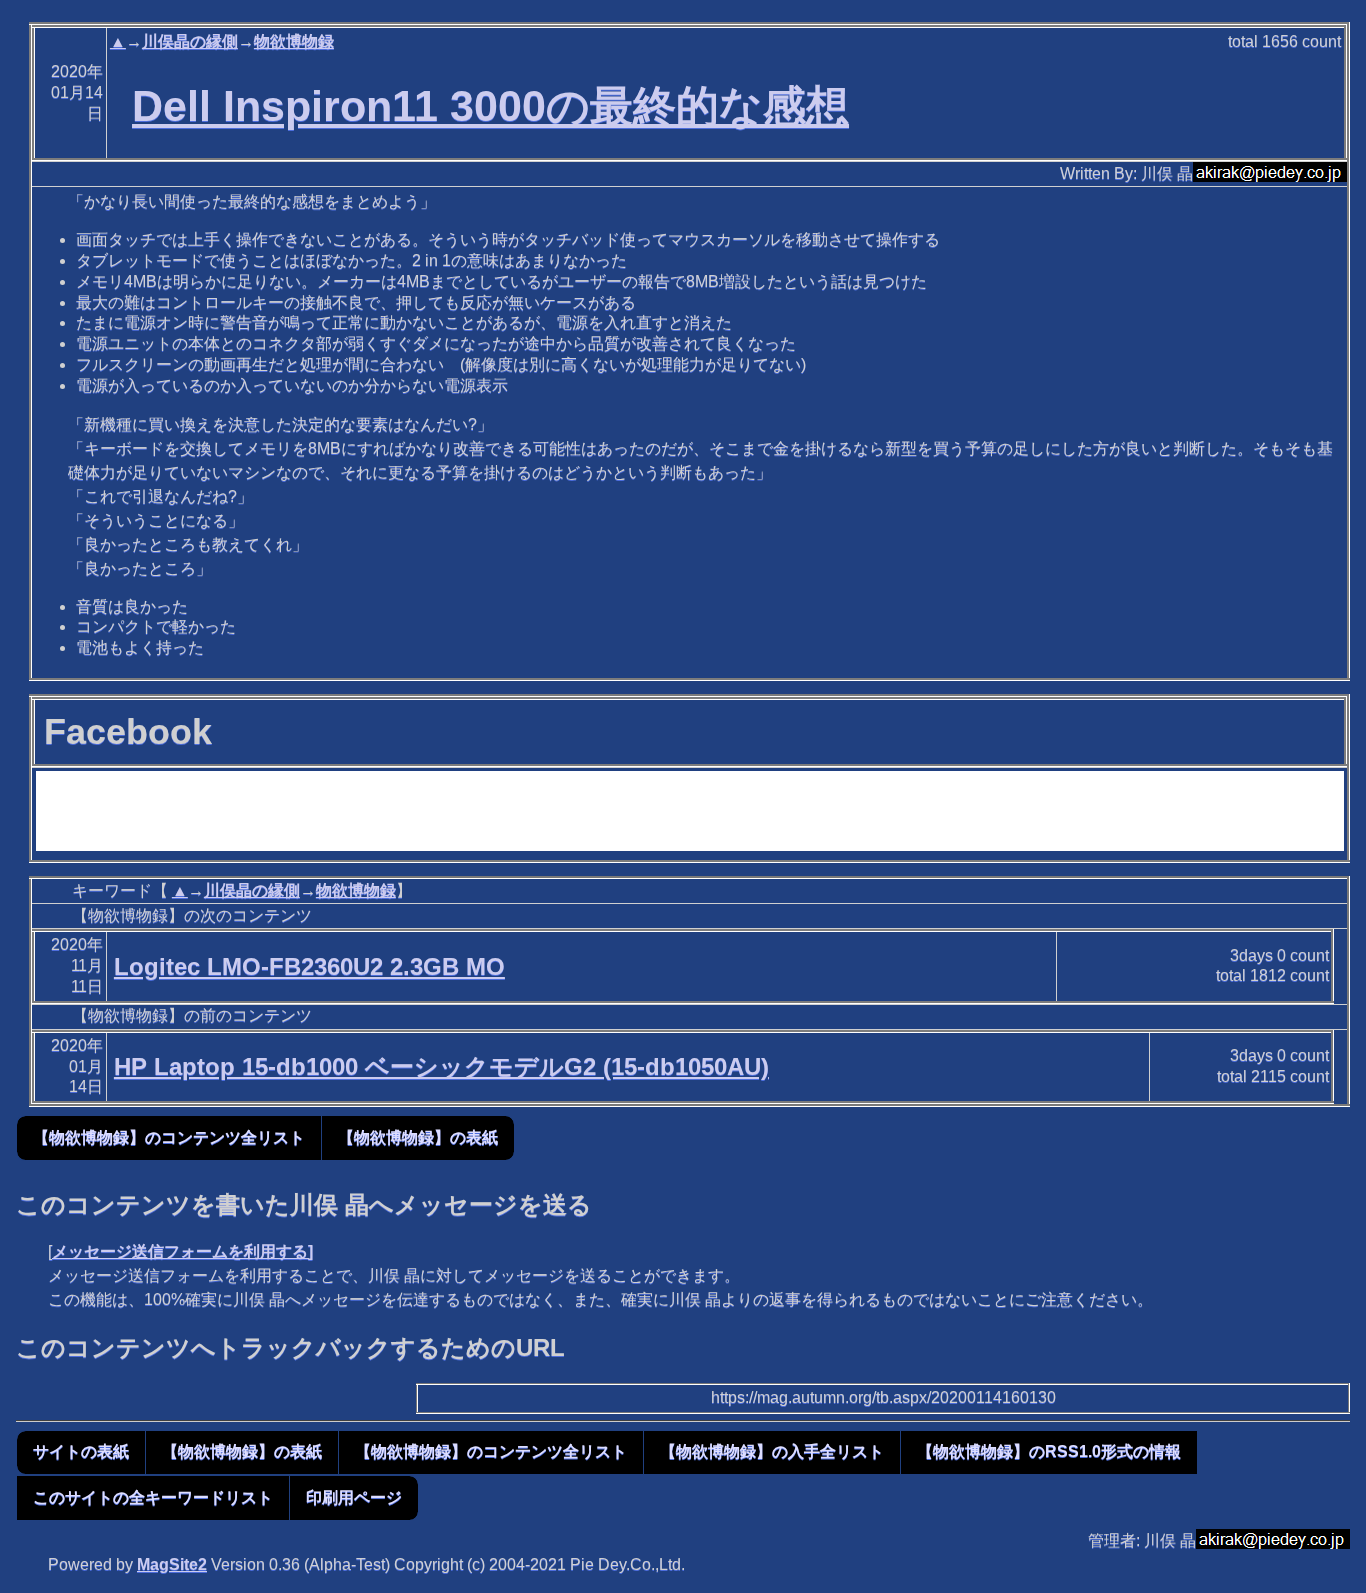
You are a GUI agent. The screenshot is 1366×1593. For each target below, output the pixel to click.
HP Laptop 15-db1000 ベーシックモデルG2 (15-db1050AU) (441, 1066)
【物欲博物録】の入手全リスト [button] (772, 1451)
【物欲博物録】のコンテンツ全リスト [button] (169, 1137)
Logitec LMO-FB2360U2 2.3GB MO (309, 966)
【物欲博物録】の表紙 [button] (418, 1137)
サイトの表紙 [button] (81, 1451)
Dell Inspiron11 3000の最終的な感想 (490, 106)
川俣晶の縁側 (190, 41)
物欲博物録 (294, 41)
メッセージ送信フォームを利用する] (182, 1251)
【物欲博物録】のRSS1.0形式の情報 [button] (1049, 1451)
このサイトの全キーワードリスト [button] (153, 1497)
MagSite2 (172, 1564)
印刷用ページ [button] (354, 1497)
